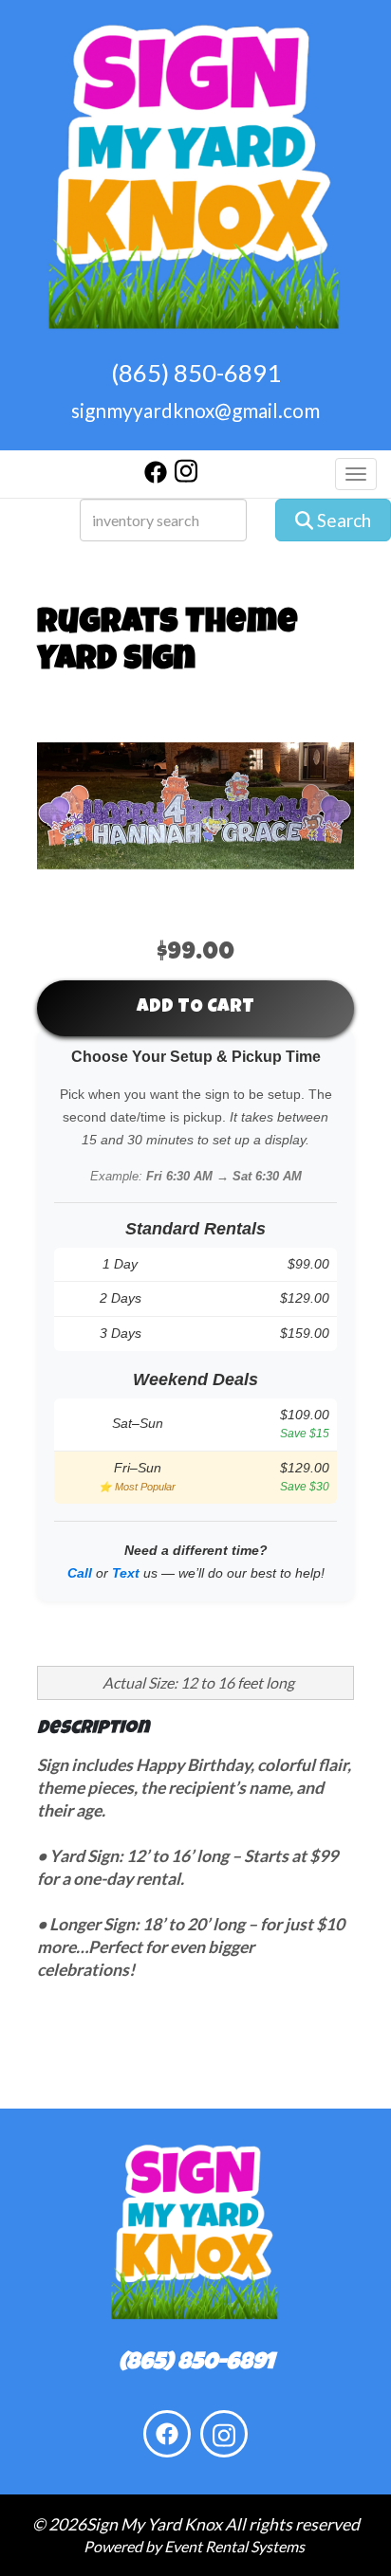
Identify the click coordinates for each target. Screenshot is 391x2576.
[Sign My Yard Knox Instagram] (186, 477)
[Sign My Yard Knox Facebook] (156, 477)
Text (126, 1573)
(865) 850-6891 (196, 373)
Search (342, 520)
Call (80, 1573)
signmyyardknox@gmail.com (195, 410)
